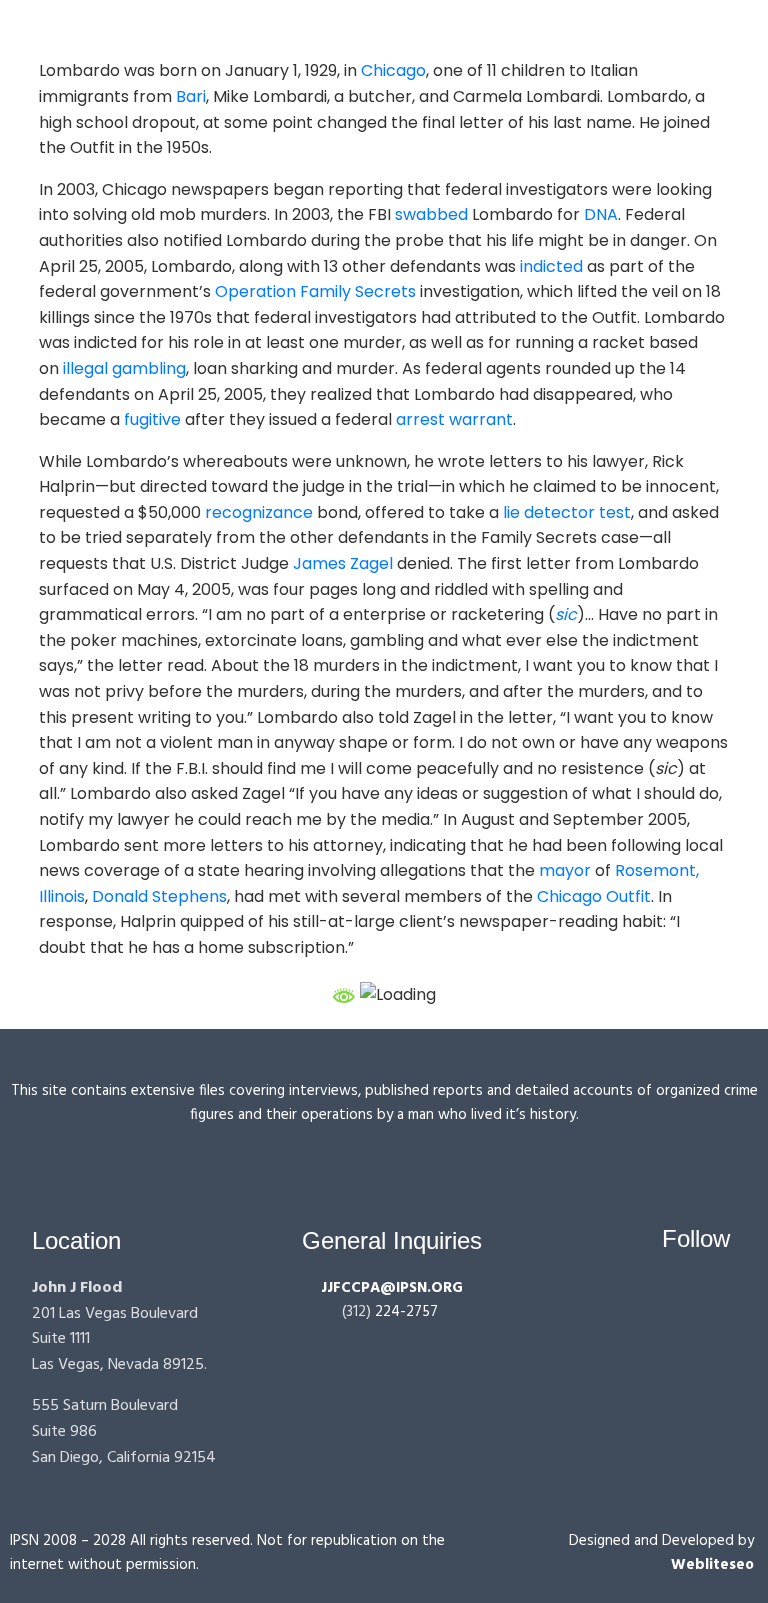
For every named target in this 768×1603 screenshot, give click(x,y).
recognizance (259, 512)
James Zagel (343, 563)
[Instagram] (679, 1296)
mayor (565, 870)
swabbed (431, 214)
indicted (551, 266)
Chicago (393, 70)
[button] (423, 28)
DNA (601, 214)
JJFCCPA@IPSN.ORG (392, 1288)
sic (566, 614)
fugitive (152, 419)
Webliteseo (712, 1565)
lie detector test (567, 512)
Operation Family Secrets (315, 291)
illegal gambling (124, 368)
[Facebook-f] (641, 1296)
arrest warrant (454, 419)
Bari (191, 96)
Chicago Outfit (594, 896)
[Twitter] (717, 1296)
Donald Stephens (159, 896)
